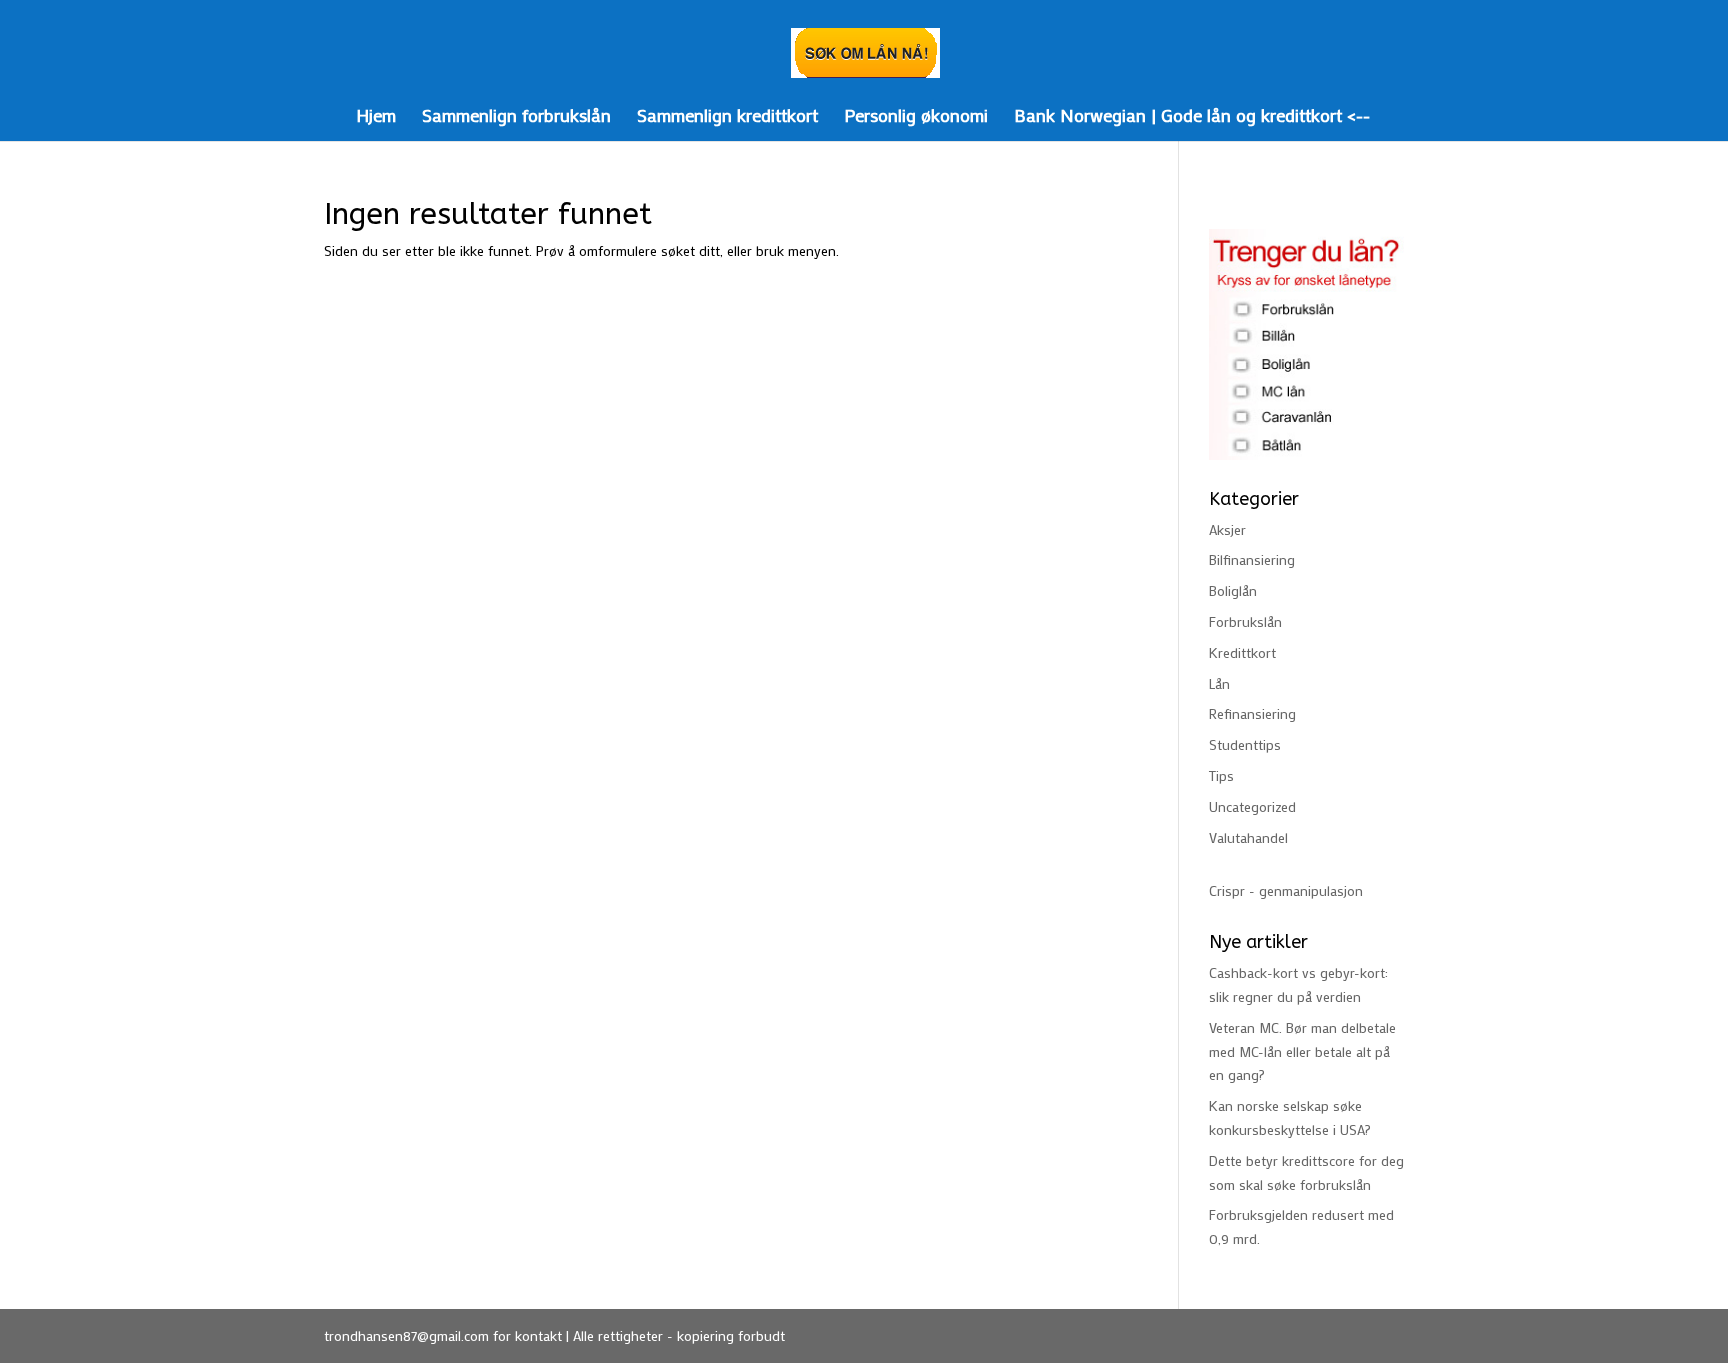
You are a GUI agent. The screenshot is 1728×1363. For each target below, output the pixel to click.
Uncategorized (1252, 806)
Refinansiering (1252, 713)
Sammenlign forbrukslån (516, 117)
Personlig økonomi (916, 117)
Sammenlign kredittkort (727, 117)
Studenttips (1245, 744)
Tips (1221, 775)
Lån (1219, 683)
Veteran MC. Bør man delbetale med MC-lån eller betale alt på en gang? (1302, 1051)
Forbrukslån (1245, 621)
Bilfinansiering (1252, 559)
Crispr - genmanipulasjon (1286, 890)
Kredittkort (1242, 652)
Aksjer (1227, 529)
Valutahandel (1248, 837)
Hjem (376, 117)
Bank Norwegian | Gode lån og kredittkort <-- (1192, 117)
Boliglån (1233, 590)
